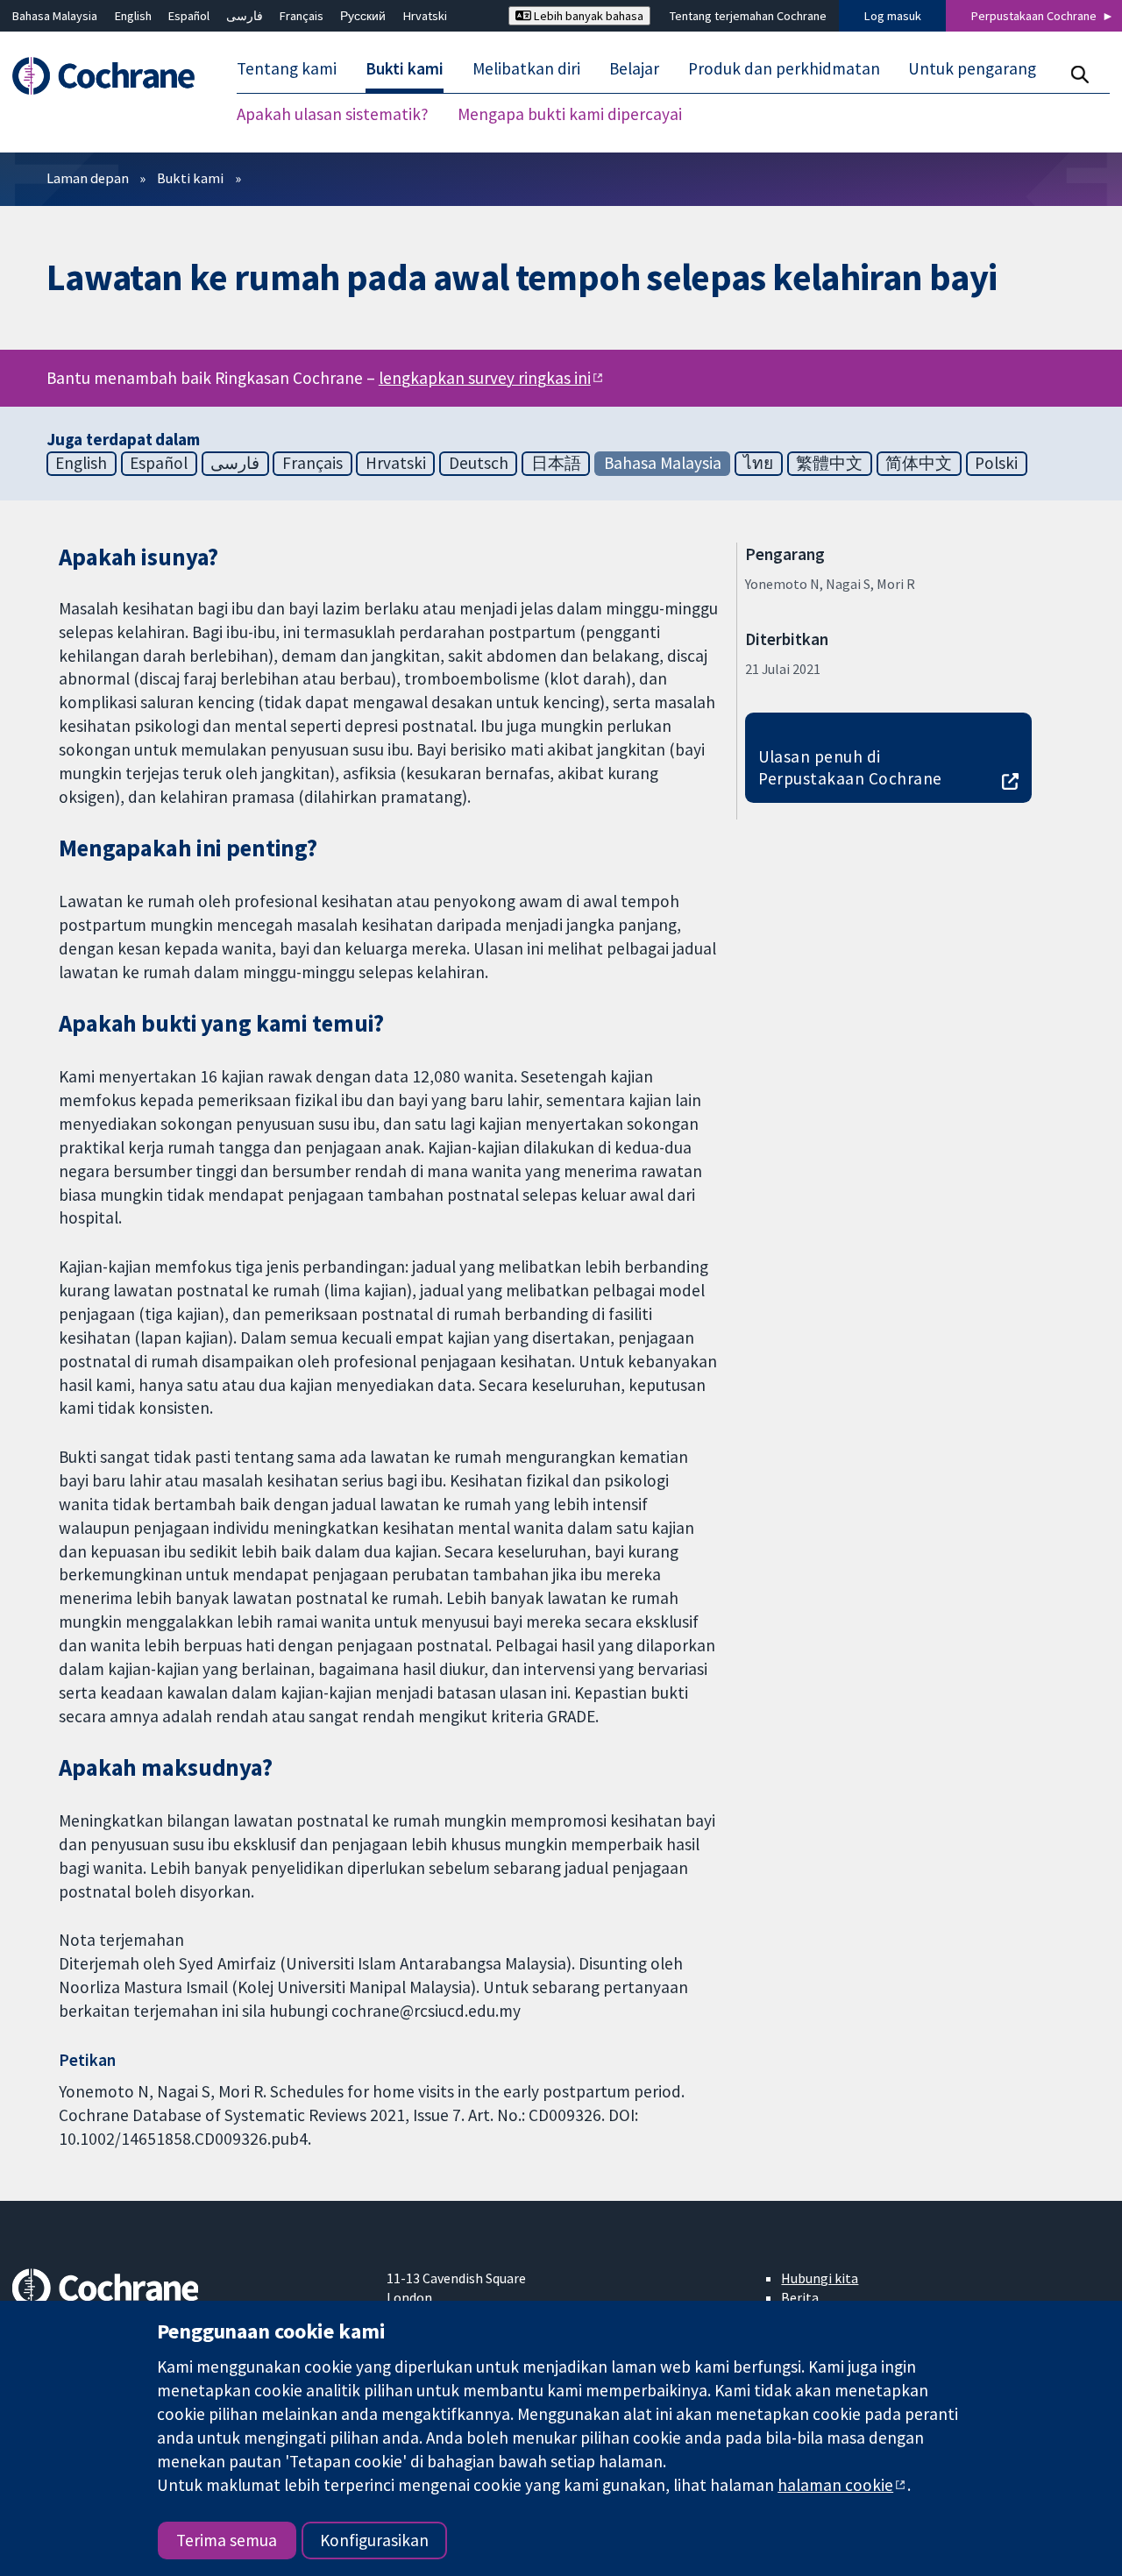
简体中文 (919, 463)
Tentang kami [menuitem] (287, 68)
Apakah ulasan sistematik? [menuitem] (333, 114)
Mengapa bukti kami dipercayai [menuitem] (570, 114)
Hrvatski (425, 16)
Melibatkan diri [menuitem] (526, 68)
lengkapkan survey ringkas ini (485, 378)
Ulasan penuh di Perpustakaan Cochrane (850, 767)
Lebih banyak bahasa (587, 16)
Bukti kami (190, 178)
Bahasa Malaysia (55, 16)
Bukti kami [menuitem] (405, 68)
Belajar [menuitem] (634, 68)
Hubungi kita (820, 2278)
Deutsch (479, 463)
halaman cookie (835, 2485)
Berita (800, 2297)
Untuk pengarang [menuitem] (972, 68)
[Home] (112, 76)
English (133, 16)
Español (189, 16)
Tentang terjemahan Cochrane (748, 16)
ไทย (758, 463)
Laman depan (88, 178)
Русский (363, 16)
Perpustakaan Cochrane (1034, 16)
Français (302, 16)
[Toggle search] (1079, 74)
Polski (996, 463)
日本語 (556, 463)
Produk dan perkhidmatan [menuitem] (784, 68)
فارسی (245, 16)
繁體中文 (829, 463)
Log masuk (893, 16)
